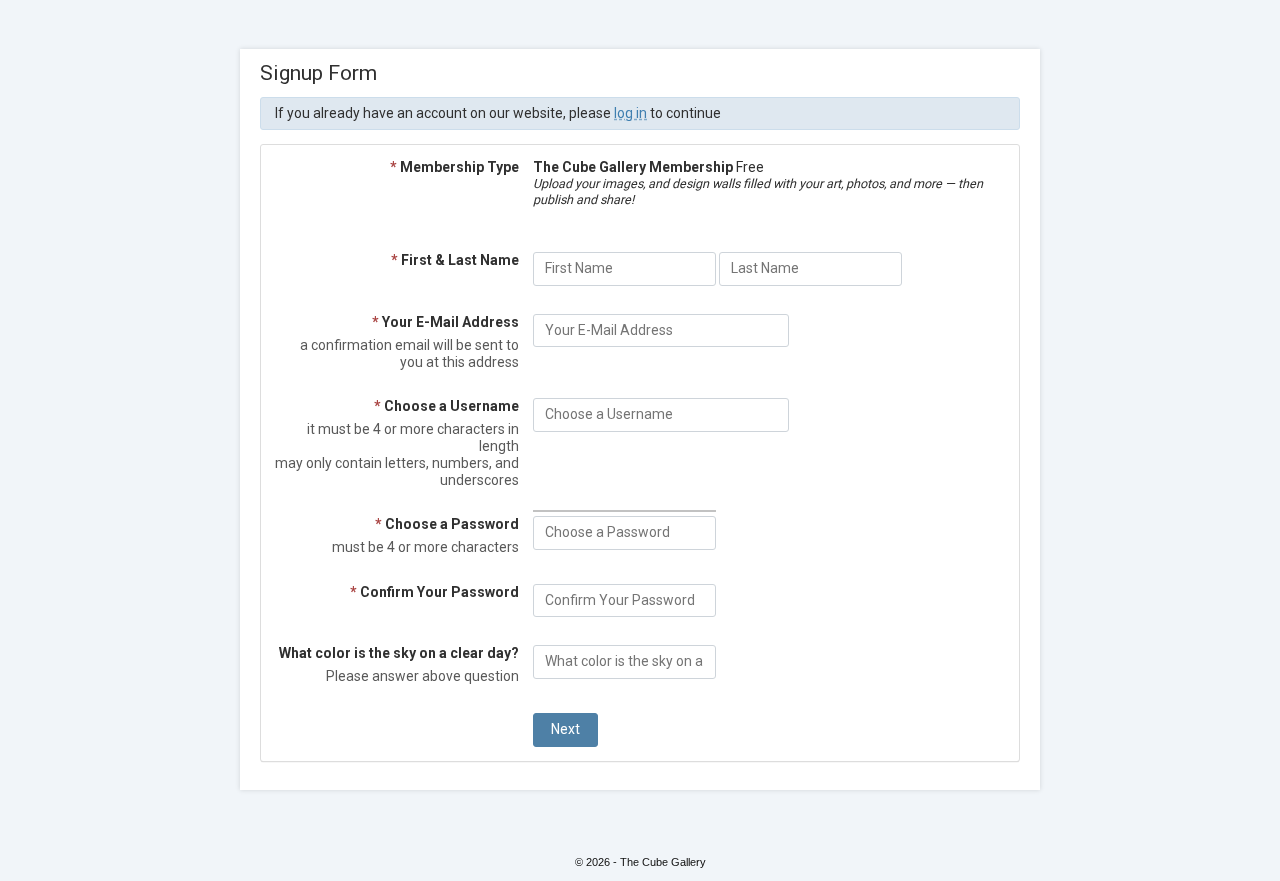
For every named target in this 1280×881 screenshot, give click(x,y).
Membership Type (454, 167)
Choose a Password (447, 524)
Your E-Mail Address (445, 322)
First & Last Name (455, 260)
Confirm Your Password (434, 592)
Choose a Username (446, 406)
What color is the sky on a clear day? (399, 653)
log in (630, 113)
